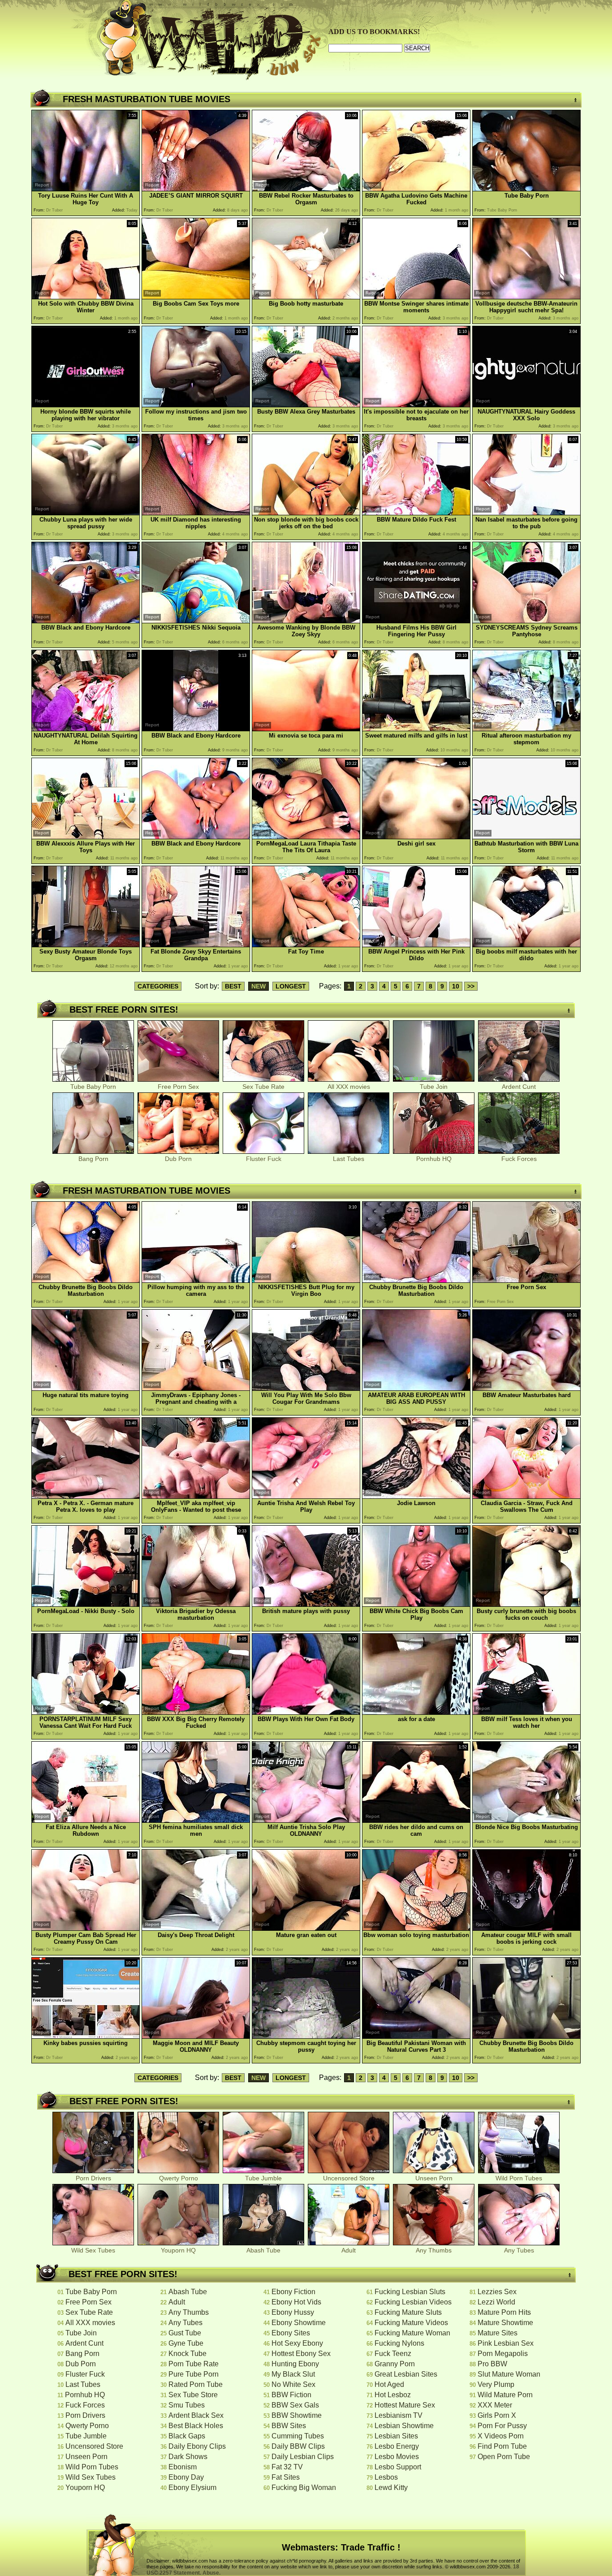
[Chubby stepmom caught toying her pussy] (306, 2036)
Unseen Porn (434, 2178)
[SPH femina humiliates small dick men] (196, 1820)
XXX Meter (495, 2405)
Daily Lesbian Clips (303, 2457)
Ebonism (183, 2467)
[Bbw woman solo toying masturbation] (416, 1928)
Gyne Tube (186, 2343)
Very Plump (496, 2384)
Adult (349, 2250)
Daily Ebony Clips (197, 2446)
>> (471, 986)
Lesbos (386, 2477)
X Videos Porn (501, 2436)
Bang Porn (93, 1159)
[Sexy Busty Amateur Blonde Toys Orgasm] (86, 945)
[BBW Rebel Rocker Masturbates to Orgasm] (306, 189)
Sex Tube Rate (263, 1087)
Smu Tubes (187, 2405)
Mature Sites (498, 2333)
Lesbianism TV (399, 2415)
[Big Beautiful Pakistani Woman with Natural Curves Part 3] (416, 2036)
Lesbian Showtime (404, 2426)
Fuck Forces (519, 1159)
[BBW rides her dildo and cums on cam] (416, 1820)
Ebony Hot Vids (296, 2302)
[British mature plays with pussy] (306, 1604)
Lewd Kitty (391, 2488)
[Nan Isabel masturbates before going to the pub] (526, 513)
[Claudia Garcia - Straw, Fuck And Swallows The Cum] (526, 1496)
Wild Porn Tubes (519, 2178)
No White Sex (293, 2384)
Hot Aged (389, 2384)
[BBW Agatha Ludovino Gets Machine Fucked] (416, 189)
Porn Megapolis (503, 2354)
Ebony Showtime (299, 2323)
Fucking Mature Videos (411, 2323)
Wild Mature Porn (505, 2395)
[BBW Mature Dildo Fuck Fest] (416, 513)
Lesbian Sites (396, 2436)
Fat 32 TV (287, 2467)
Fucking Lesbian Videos (413, 2302)
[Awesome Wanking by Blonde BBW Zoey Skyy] (306, 621)
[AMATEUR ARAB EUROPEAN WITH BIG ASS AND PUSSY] (416, 1388)
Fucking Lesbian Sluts (410, 2292)
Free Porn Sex (178, 1087)
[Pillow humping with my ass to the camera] (196, 1280)
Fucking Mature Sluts (408, 2312)
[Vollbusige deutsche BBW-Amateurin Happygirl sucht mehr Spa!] (526, 297)
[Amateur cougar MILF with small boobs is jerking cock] (526, 1928)
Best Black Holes (196, 2426)
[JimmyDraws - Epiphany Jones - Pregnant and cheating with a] (196, 1388)
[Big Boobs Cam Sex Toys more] (196, 297)
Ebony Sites (291, 2333)
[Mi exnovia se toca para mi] (306, 729)
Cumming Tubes (298, 2436)
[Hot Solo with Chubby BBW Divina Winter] (86, 297)
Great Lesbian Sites (406, 2374)
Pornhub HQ (434, 1159)
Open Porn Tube (504, 2457)
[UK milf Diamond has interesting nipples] (196, 513)
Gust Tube (185, 2333)
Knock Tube (187, 2354)
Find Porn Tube (502, 2446)
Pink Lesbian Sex (506, 2343)
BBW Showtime (297, 2415)
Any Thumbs (434, 2250)
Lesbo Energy (397, 2446)
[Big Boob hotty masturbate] (306, 297)
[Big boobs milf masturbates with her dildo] (526, 945)
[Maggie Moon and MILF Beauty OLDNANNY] (196, 2036)
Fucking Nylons (399, 2343)
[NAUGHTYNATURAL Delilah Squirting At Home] (86, 729)
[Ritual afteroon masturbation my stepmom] (526, 729)
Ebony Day (186, 2477)
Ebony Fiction (293, 2292)
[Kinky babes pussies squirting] (86, 2036)
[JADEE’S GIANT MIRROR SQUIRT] (196, 189)
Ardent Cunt (519, 1087)
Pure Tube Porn (194, 2374)
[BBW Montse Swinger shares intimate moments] (416, 297)
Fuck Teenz (393, 2354)
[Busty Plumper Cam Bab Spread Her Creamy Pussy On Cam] (86, 1928)
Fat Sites (286, 2477)
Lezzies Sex (497, 2292)
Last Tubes (349, 1159)
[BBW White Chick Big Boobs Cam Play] (416, 1604)
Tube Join (434, 1087)
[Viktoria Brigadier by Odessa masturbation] (196, 1604)
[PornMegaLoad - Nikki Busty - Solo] (86, 1604)
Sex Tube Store (193, 2395)
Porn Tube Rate (194, 2364)
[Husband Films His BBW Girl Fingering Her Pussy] (416, 621)
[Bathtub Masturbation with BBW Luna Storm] (526, 837)
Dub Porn (178, 1159)
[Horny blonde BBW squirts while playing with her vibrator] (86, 405)
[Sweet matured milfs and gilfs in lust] (416, 729)
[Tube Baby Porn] (526, 189)
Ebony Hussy (293, 2312)
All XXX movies (349, 1087)
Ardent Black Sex (196, 2415)
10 (456, 986)
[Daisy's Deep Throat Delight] (196, 1928)
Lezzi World (496, 2302)
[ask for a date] (416, 1712)
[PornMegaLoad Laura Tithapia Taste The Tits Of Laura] (306, 837)
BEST (233, 986)
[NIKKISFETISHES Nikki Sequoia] (196, 621)
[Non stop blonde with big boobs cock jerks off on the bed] (306, 513)
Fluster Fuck (264, 1159)
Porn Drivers (93, 2178)
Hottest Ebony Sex (301, 2354)
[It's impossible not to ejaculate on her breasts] (416, 405)
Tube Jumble (263, 2178)
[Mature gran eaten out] (306, 1928)
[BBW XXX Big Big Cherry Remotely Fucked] (196, 1712)
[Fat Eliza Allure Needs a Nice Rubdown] (86, 1820)
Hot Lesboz (393, 2395)
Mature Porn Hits (504, 2312)
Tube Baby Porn (93, 1087)
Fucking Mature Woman (412, 2333)
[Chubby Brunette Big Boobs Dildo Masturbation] (86, 1280)
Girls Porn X (497, 2415)
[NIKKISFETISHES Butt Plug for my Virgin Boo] (306, 1280)
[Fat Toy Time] (306, 945)
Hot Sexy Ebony (297, 2343)
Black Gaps (187, 2436)
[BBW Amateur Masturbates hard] (526, 1388)
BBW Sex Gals (295, 2405)
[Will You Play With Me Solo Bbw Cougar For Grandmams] (306, 1388)
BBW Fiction (291, 2395)
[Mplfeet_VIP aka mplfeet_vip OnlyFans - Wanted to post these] (196, 1496)
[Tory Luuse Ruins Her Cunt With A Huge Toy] (86, 189)
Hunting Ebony (295, 2364)
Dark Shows (188, 2457)
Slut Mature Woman (509, 2374)
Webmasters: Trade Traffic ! (341, 2547)
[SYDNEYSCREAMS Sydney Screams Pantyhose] (526, 621)
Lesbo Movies (397, 2457)
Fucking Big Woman (304, 2488)
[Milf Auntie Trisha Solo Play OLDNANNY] (306, 1820)
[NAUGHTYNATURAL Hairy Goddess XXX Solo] (526, 405)
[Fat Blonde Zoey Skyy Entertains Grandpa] (196, 945)
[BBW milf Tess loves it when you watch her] (526, 1712)
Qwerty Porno (179, 2178)
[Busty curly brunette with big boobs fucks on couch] (526, 1604)
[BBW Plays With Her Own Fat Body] (306, 1712)
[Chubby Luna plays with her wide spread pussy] (86, 513)
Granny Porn (395, 2364)
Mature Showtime (505, 2323)
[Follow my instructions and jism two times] (196, 405)
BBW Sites (289, 2426)
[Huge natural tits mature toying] (86, 1388)
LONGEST (291, 986)
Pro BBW (492, 2364)
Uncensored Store (349, 2178)
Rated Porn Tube (196, 2384)
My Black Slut (293, 2374)
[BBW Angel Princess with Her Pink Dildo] (416, 945)
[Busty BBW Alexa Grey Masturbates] (306, 405)
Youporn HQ (178, 2250)
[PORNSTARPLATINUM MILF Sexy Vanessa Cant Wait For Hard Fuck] (86, 1712)
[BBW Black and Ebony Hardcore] (86, 621)
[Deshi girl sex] (416, 837)
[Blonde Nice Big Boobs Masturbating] (526, 1820)
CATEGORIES (158, 986)
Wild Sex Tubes (93, 2250)
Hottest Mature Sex (405, 2405)
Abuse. (211, 2573)
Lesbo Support (398, 2467)
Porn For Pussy (502, 2426)
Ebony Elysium (192, 2488)
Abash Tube (263, 2250)
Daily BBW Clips (298, 2446)
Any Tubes (519, 2250)
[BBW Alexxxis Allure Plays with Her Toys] (86, 837)
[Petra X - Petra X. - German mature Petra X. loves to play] (86, 1496)
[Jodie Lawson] (416, 1496)
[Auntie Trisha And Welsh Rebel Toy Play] (306, 1496)
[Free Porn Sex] (526, 1280)
